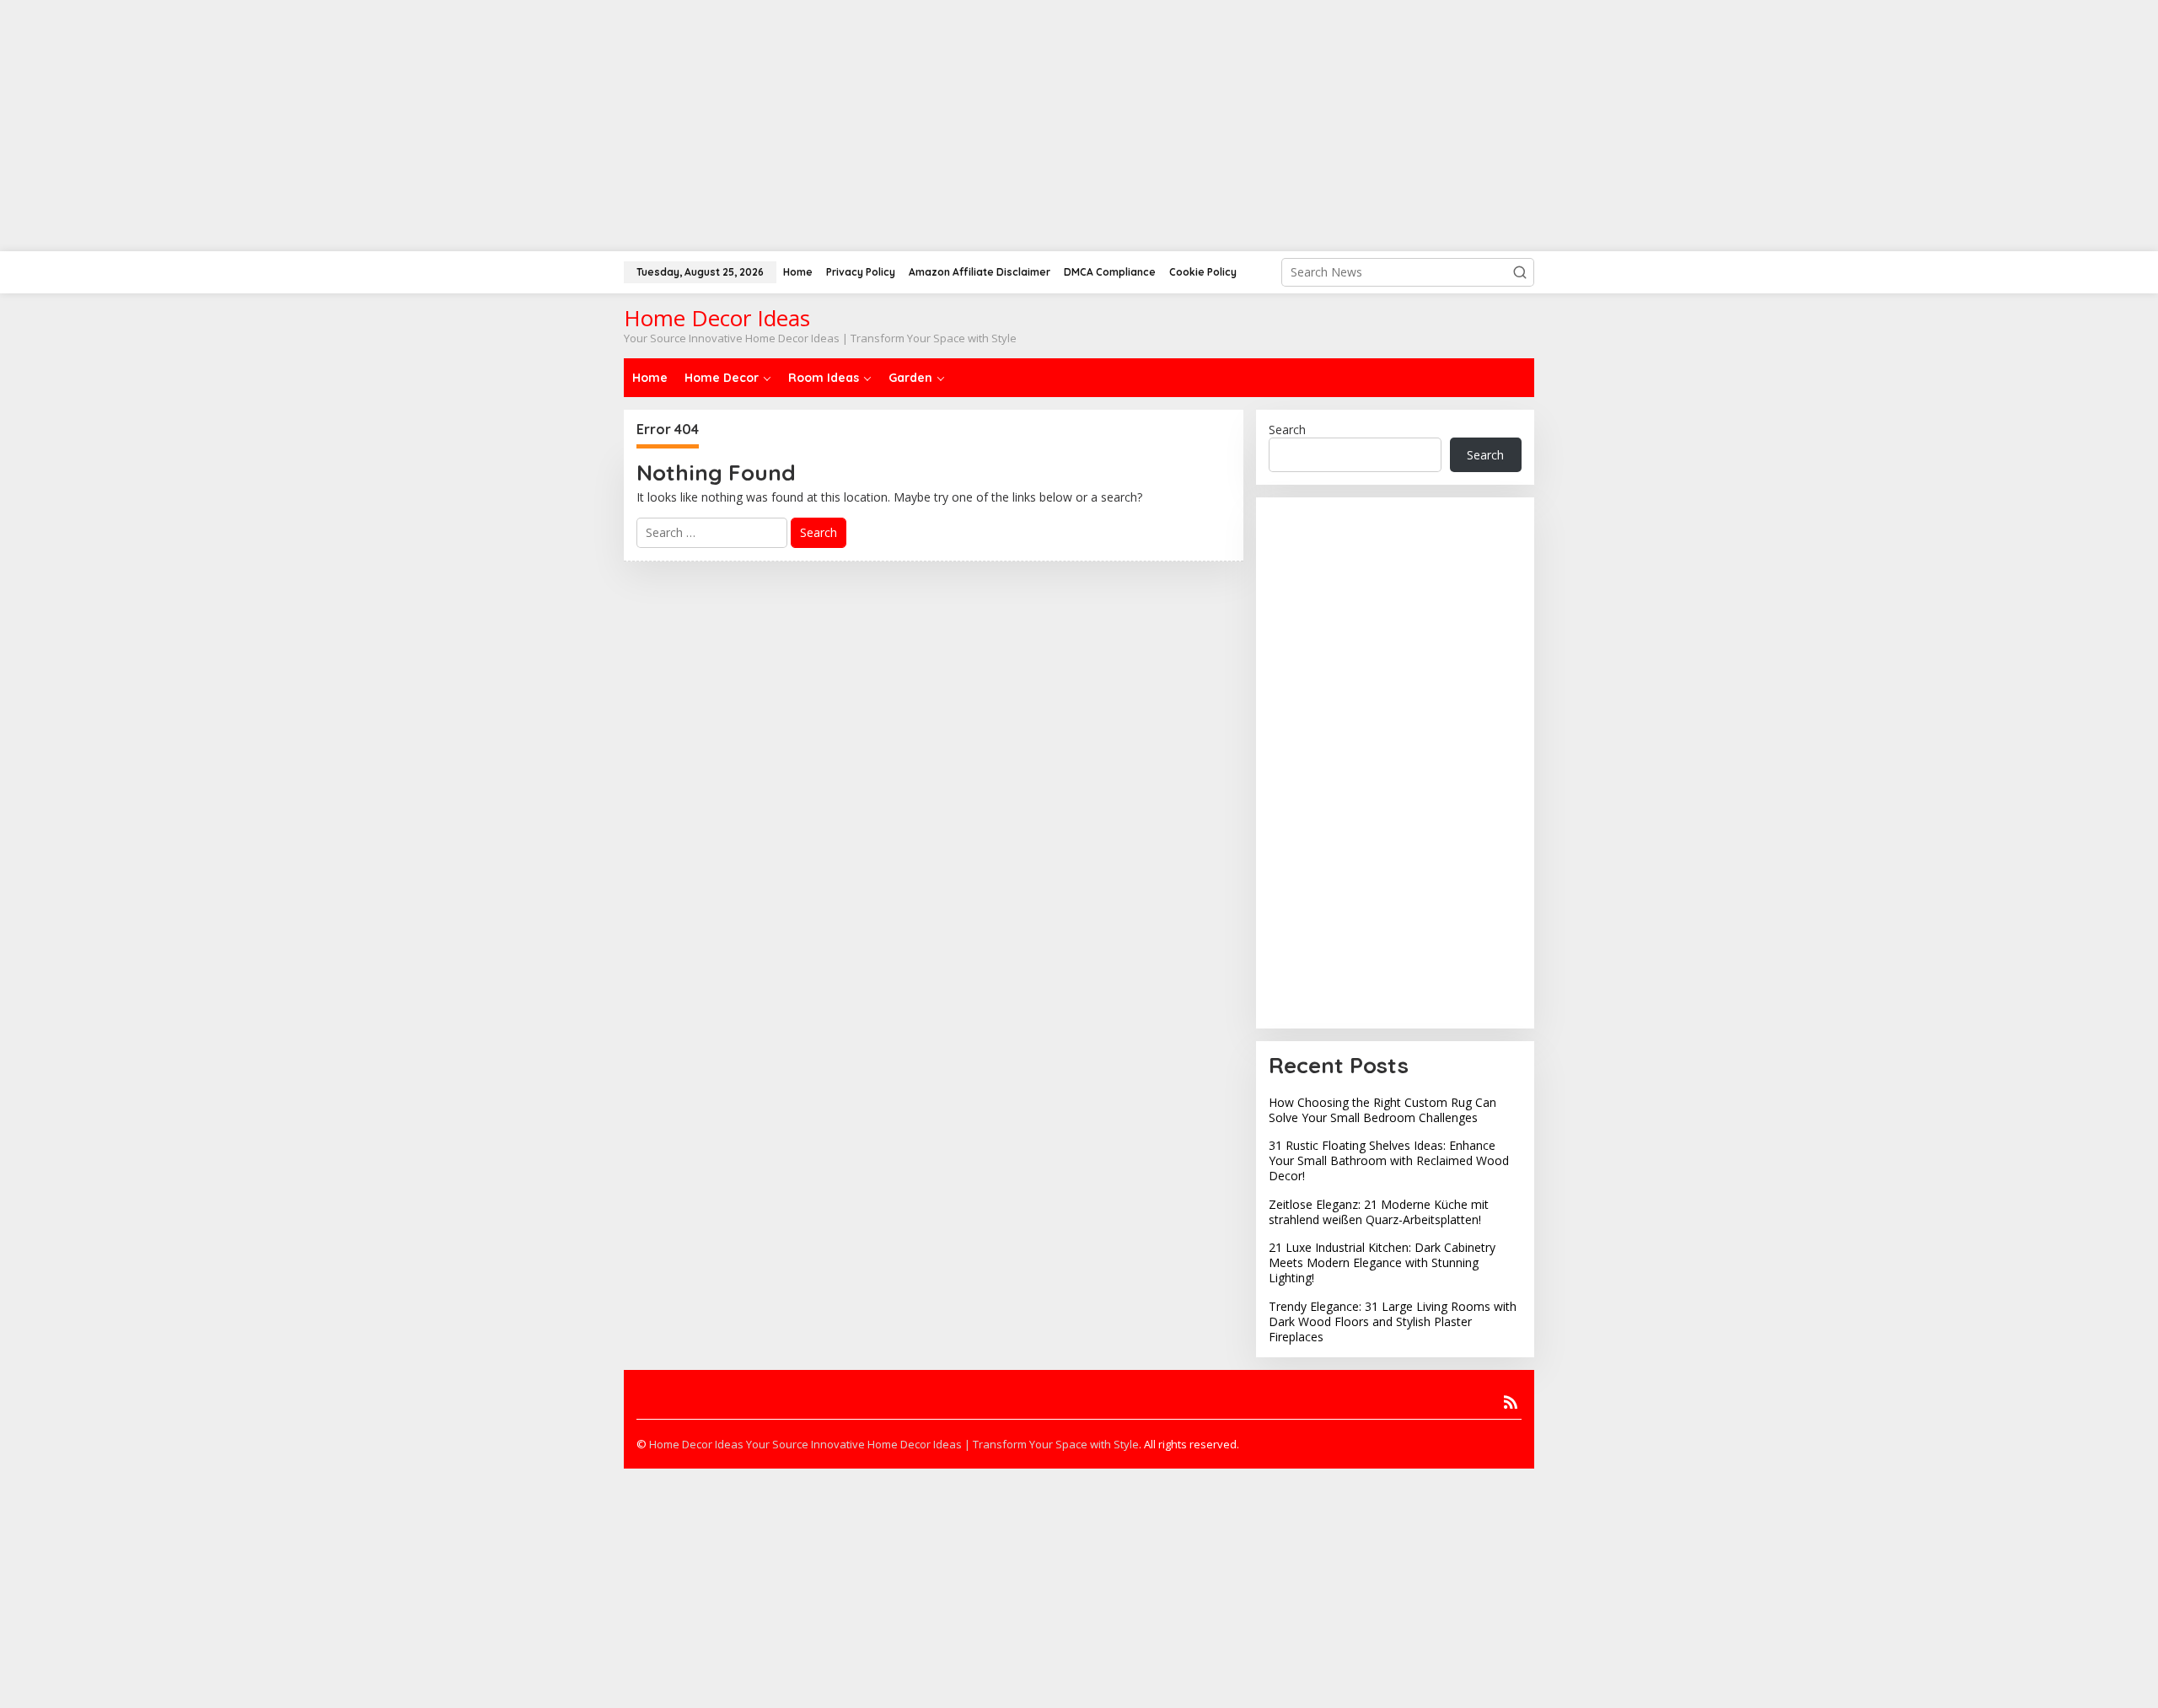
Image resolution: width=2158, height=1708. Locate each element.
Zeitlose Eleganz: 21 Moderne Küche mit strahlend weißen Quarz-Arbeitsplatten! (1379, 1212)
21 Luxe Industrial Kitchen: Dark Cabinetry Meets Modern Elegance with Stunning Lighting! (1382, 1262)
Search (1287, 430)
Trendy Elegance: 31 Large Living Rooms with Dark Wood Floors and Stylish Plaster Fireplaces (1393, 1321)
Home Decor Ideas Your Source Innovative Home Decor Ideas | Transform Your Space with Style (894, 1444)
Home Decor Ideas (717, 318)
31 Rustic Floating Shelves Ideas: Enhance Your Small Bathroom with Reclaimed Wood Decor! (1389, 1160)
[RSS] (1511, 1402)
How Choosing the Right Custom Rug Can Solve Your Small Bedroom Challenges (1382, 1110)
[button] (1520, 272)
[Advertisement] (1079, 118)
